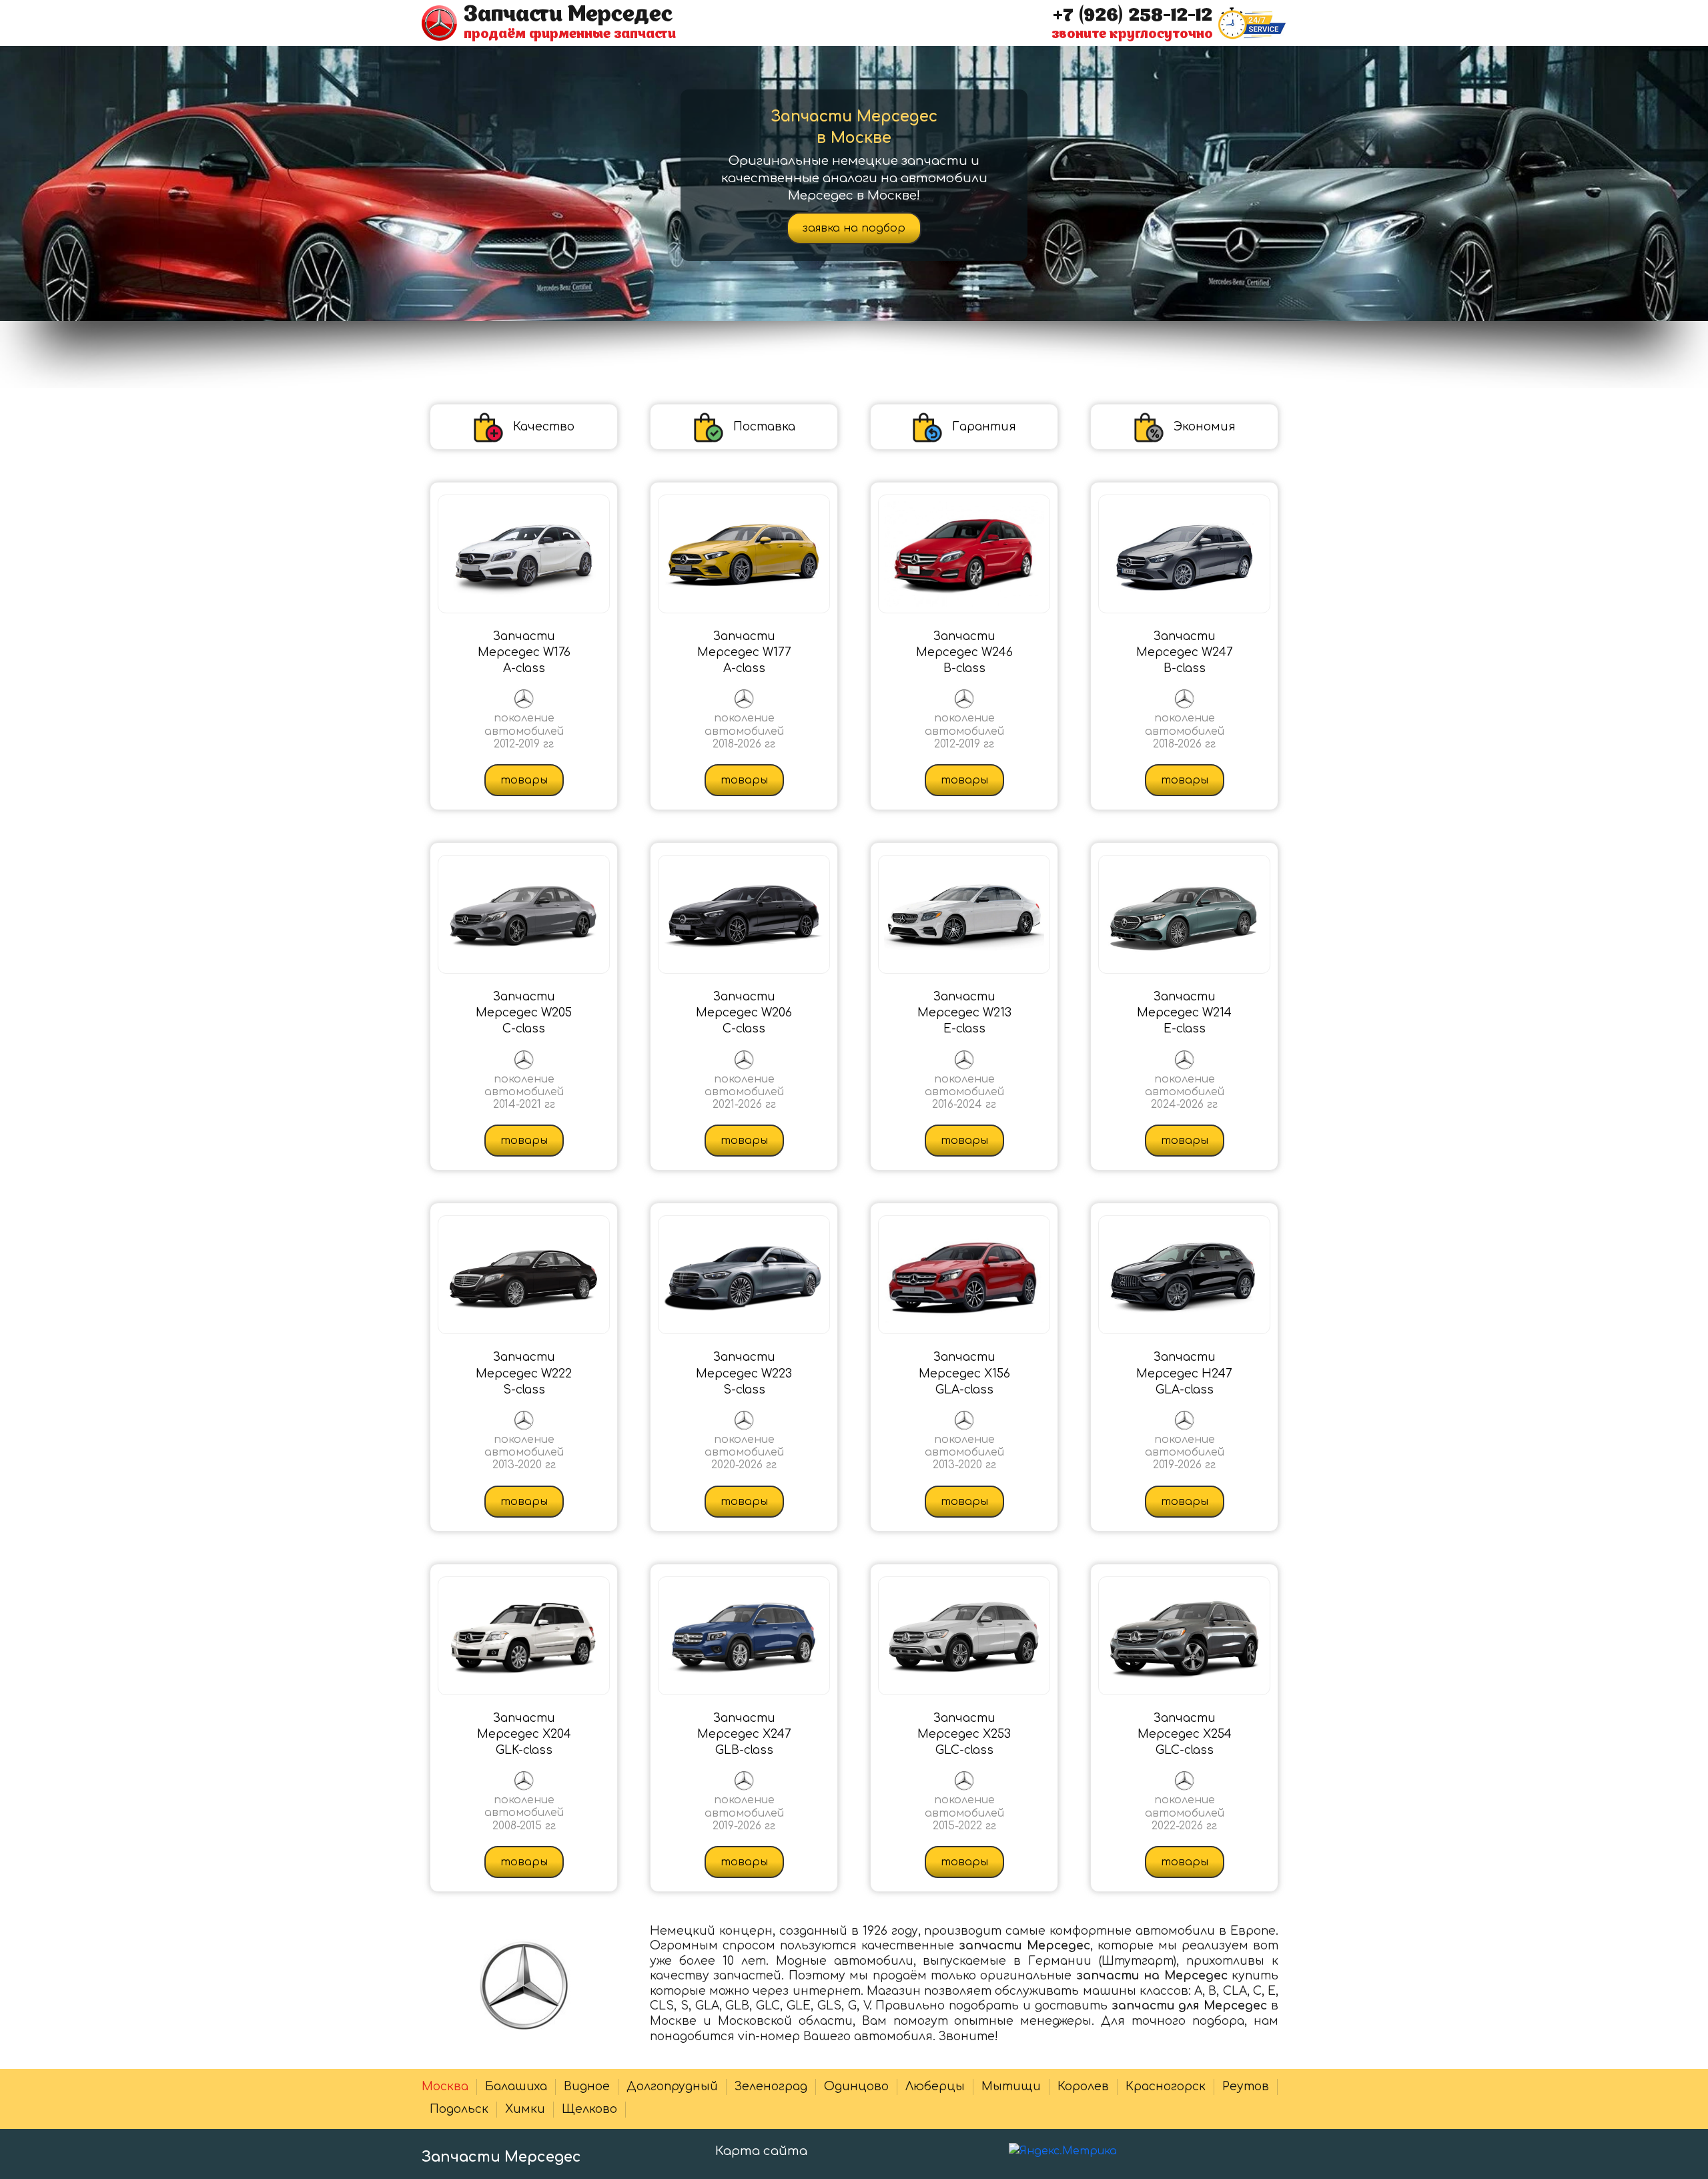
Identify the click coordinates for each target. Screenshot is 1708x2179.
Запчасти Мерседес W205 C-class (524, 1013)
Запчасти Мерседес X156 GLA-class (964, 1373)
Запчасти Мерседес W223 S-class (744, 1373)
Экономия (1205, 427)
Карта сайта (761, 2151)
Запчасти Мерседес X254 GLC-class (1185, 1735)
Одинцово (856, 2087)
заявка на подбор (854, 228)
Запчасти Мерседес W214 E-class (1184, 1013)
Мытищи (1011, 2087)
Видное (587, 2087)
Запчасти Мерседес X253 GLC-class (964, 1735)
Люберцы (935, 2087)
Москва (445, 2087)
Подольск (459, 2109)
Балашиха (516, 2087)
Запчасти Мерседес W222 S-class (524, 1373)
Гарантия (984, 427)
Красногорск (1166, 2087)
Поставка (764, 427)
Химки (525, 2109)
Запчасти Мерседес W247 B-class (1185, 653)
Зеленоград (771, 2087)
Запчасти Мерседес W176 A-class (524, 653)
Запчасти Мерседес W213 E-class (964, 1013)
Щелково (589, 2109)
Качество (544, 427)
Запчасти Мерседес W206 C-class (744, 1013)
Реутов (1246, 2087)
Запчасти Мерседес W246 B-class (964, 653)
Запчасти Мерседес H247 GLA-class (1184, 1373)
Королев (1083, 2087)
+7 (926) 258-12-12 (1133, 15)
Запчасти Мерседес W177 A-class (744, 653)
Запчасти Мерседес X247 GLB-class (744, 1735)
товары (524, 780)
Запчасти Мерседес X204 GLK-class (524, 1735)
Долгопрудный (672, 2087)
